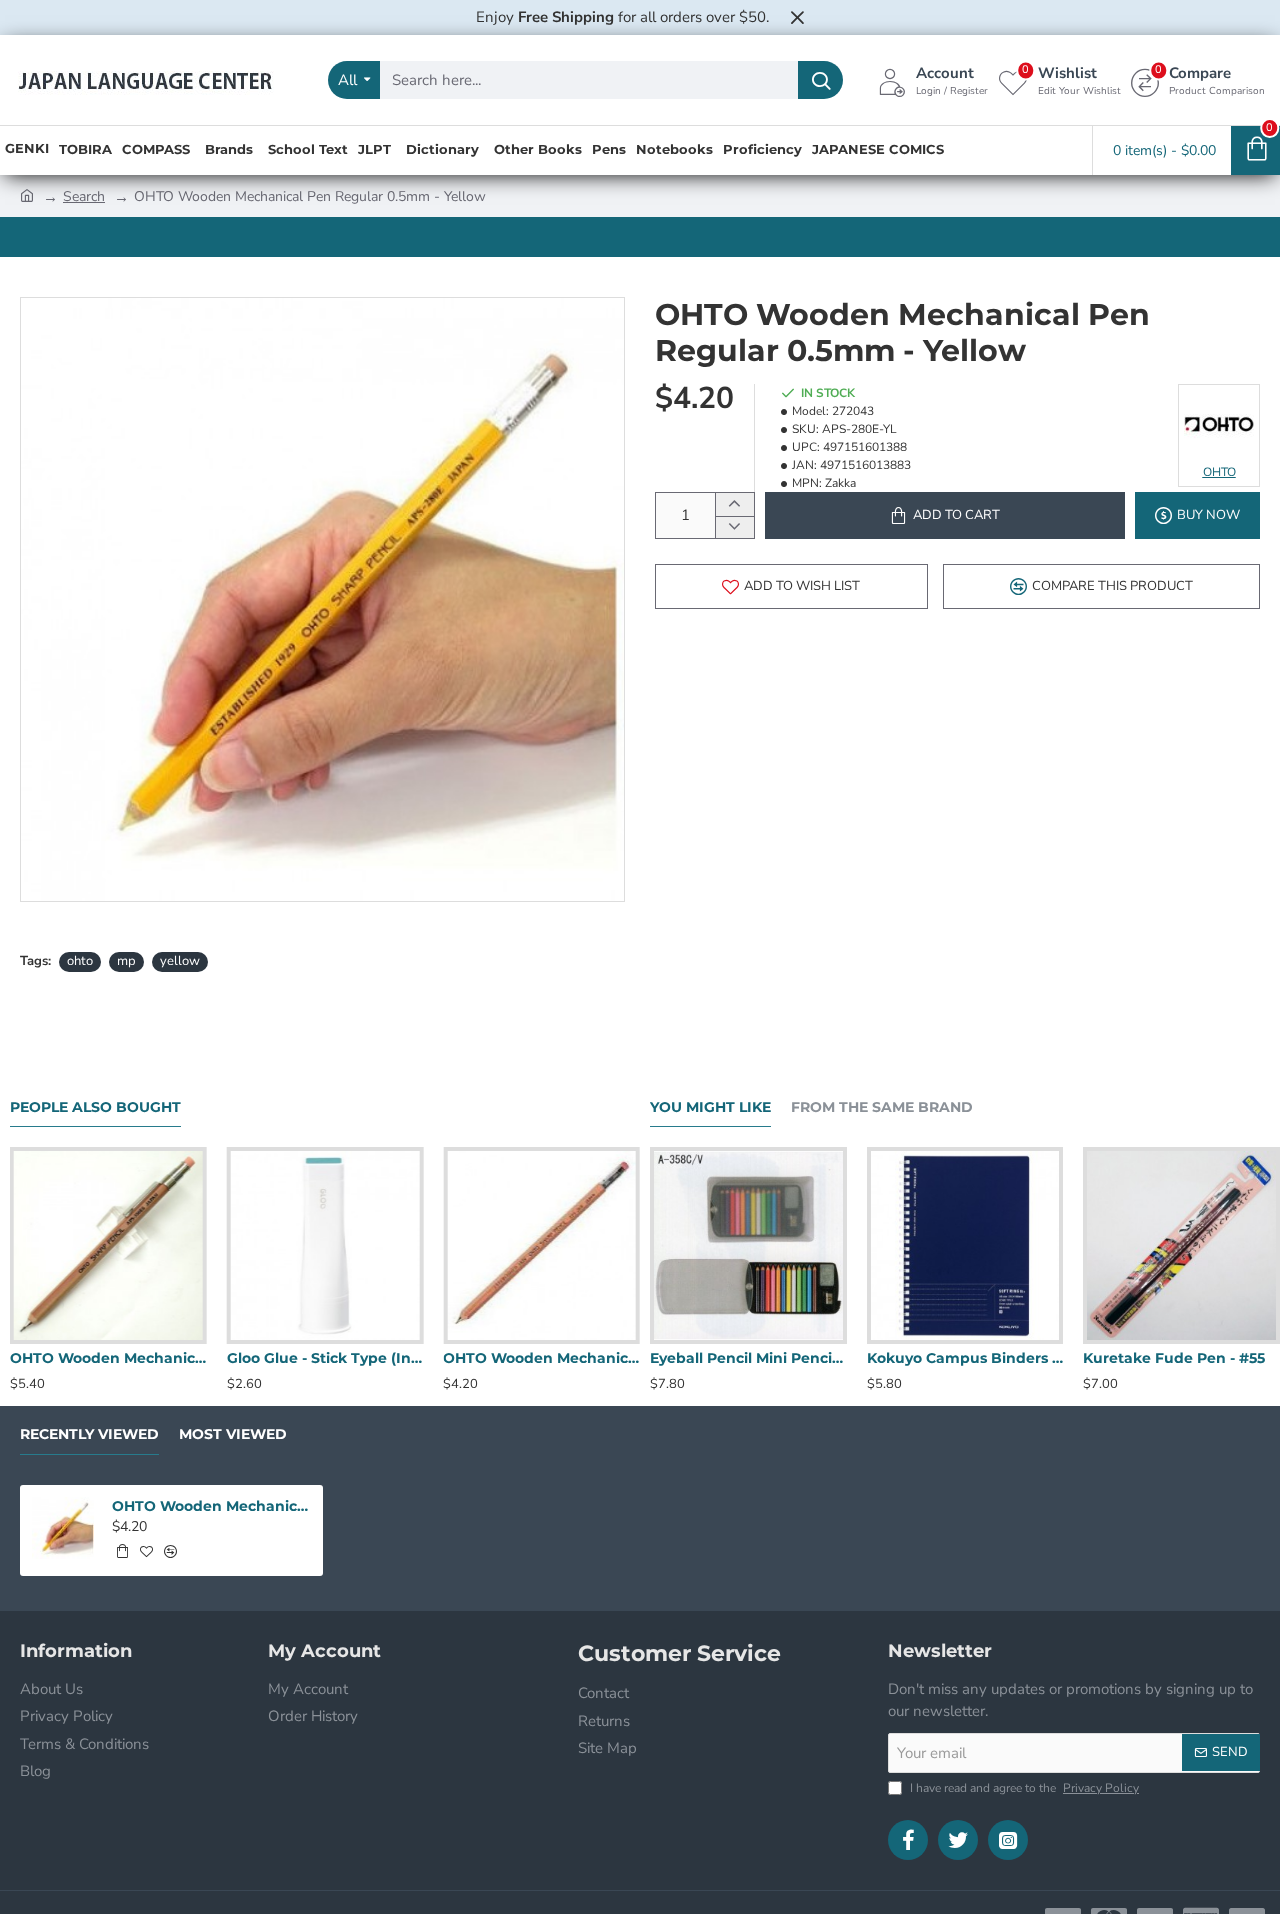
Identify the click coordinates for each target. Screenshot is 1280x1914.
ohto (80, 961)
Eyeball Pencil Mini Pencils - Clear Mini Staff (748, 1358)
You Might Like (710, 1107)
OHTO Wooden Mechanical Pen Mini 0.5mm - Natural (108, 1358)
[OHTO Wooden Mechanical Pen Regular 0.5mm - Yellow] (63, 1528)
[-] (734, 527)
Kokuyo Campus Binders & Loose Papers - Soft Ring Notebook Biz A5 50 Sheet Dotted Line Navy (965, 1358)
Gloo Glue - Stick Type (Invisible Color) (325, 1358)
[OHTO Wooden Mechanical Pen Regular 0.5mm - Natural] (541, 1245)
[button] (945, 515)
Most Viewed (233, 1434)
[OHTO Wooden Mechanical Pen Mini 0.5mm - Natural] (108, 1245)
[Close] (797, 17)
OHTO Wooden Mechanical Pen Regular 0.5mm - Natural (541, 1358)
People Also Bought (95, 1107)
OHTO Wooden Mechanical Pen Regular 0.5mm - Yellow (211, 1506)
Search (84, 196)
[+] (734, 504)
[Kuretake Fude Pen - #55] (1181, 1245)
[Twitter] (958, 1840)
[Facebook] (908, 1840)
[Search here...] (820, 80)
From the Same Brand (882, 1107)
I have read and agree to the (1023, 1788)
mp (126, 961)
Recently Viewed (89, 1434)
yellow (180, 961)
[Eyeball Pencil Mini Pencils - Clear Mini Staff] (748, 1245)
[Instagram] (1008, 1840)
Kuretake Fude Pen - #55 (1174, 1358)
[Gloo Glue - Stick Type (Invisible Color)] (325, 1245)
